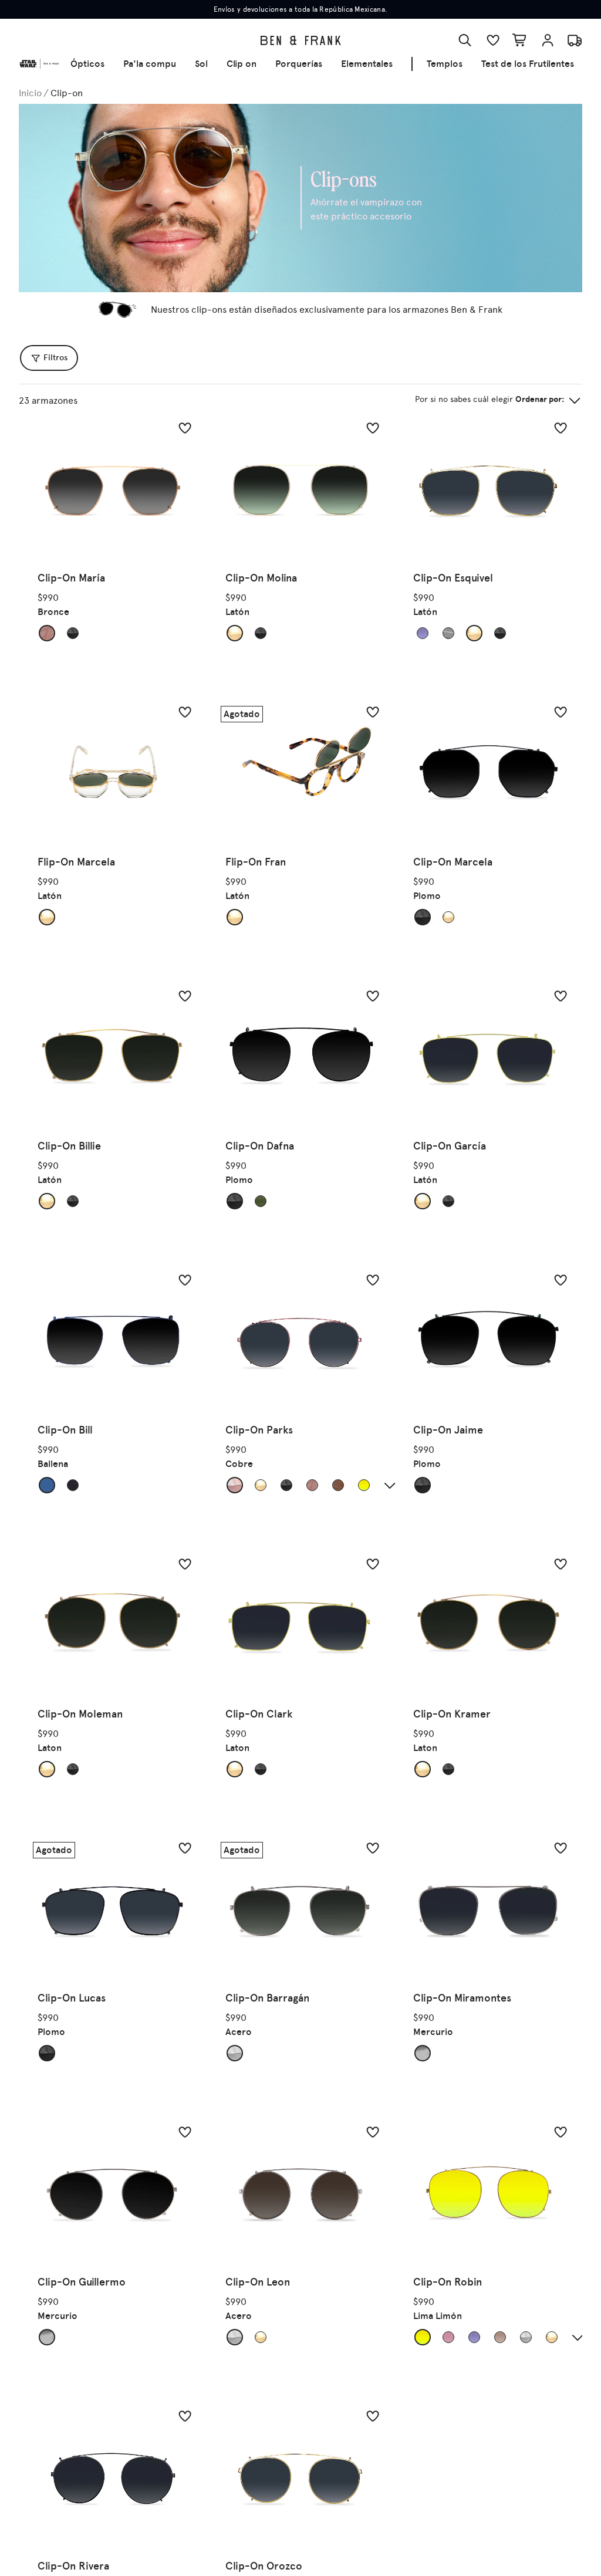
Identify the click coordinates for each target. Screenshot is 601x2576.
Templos (445, 64)
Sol (201, 64)
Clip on (242, 64)
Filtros (55, 358)
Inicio (30, 93)
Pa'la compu (150, 64)
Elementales (367, 64)
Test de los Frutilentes (528, 64)
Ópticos (87, 64)
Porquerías (299, 64)
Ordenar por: (490, 399)
